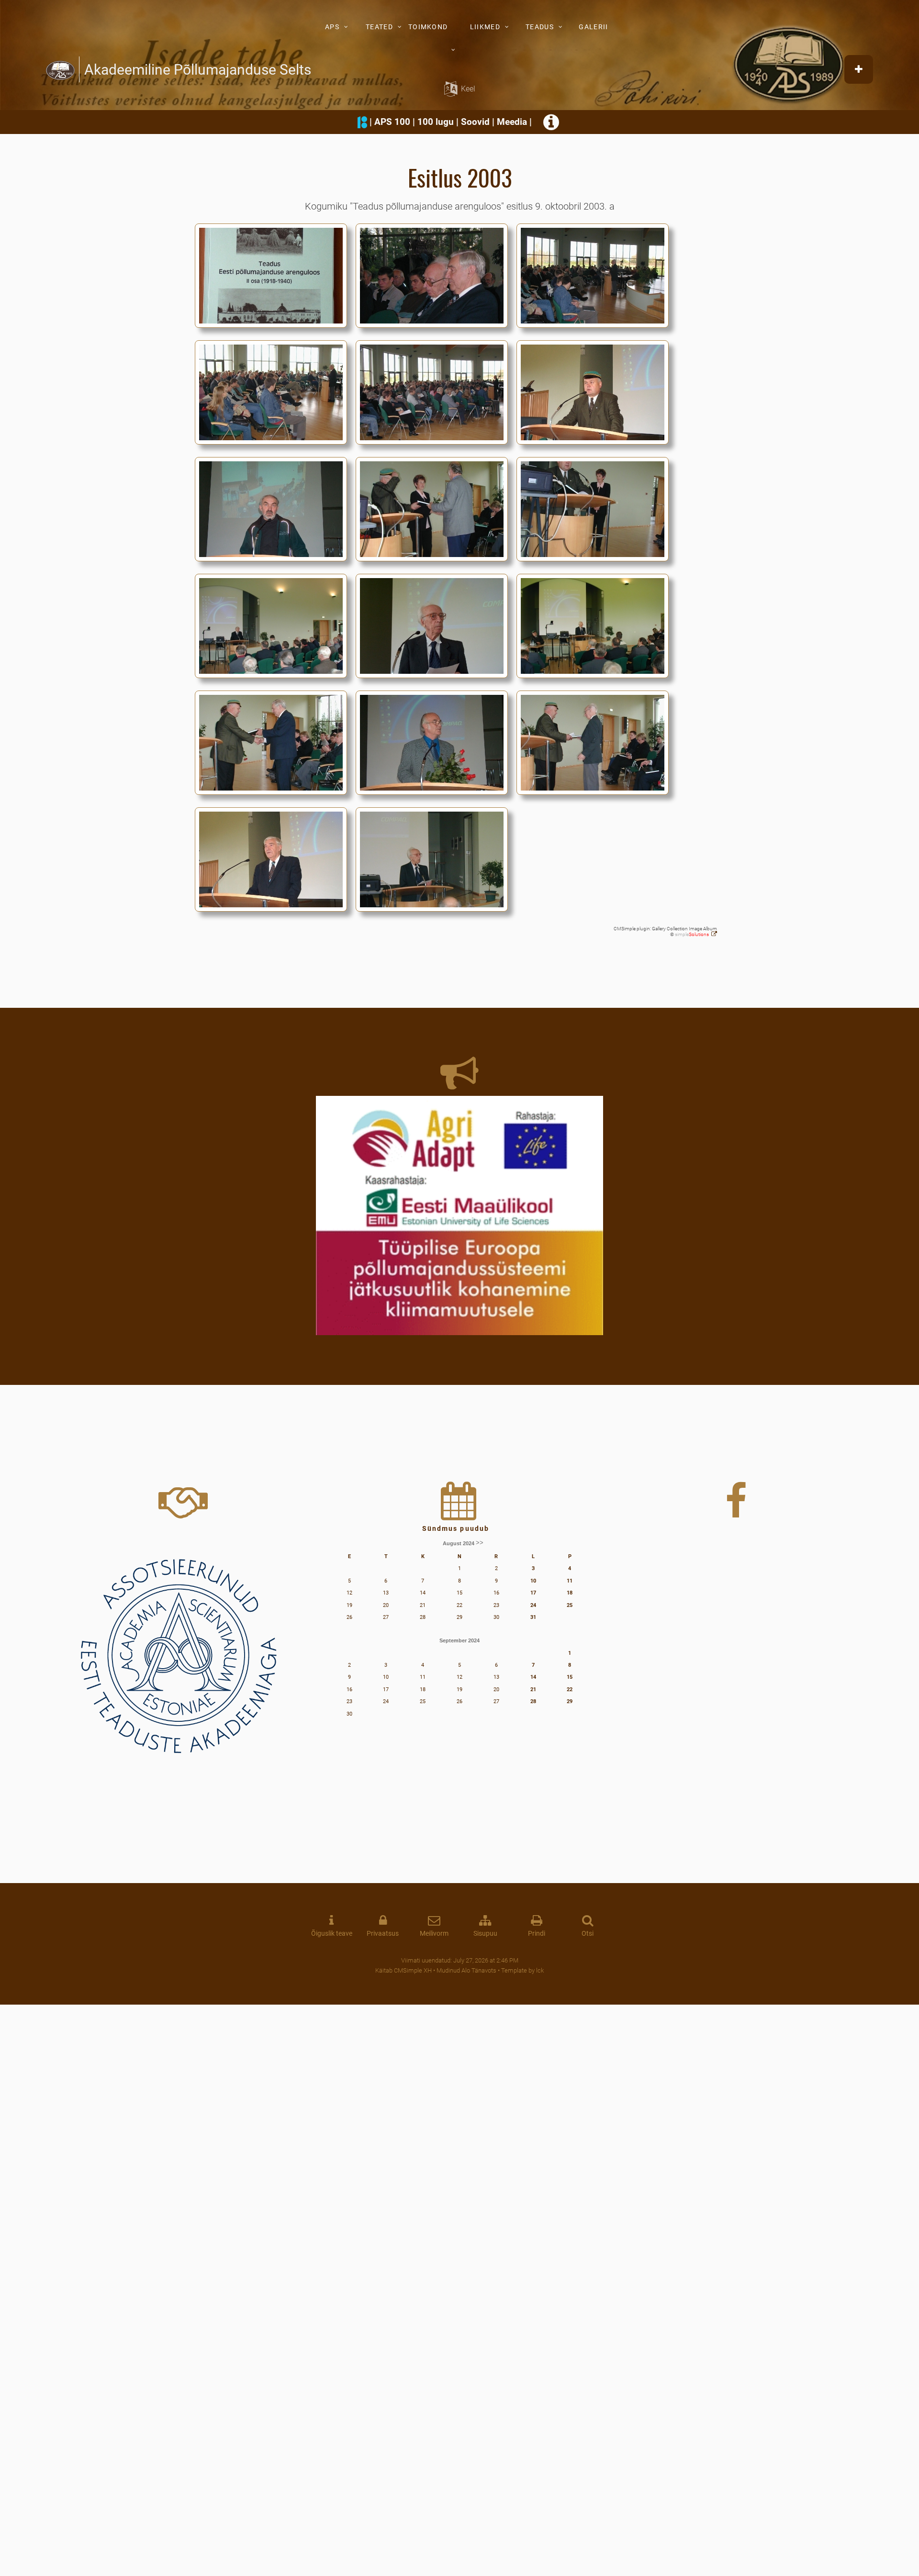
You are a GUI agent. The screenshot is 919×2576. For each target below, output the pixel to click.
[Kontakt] (552, 126)
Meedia (512, 122)
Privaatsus (383, 1934)
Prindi (537, 1934)
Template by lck (522, 1970)
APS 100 (392, 122)
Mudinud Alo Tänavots (466, 1970)
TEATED (379, 27)
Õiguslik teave (332, 1934)
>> (480, 1543)
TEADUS (540, 27)
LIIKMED (485, 27)
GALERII (593, 27)
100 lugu (436, 122)
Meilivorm (434, 1934)
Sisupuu (485, 1934)
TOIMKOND (428, 27)
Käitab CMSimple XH (403, 1970)
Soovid (475, 122)
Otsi (588, 1934)
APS (332, 27)
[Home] (60, 69)
